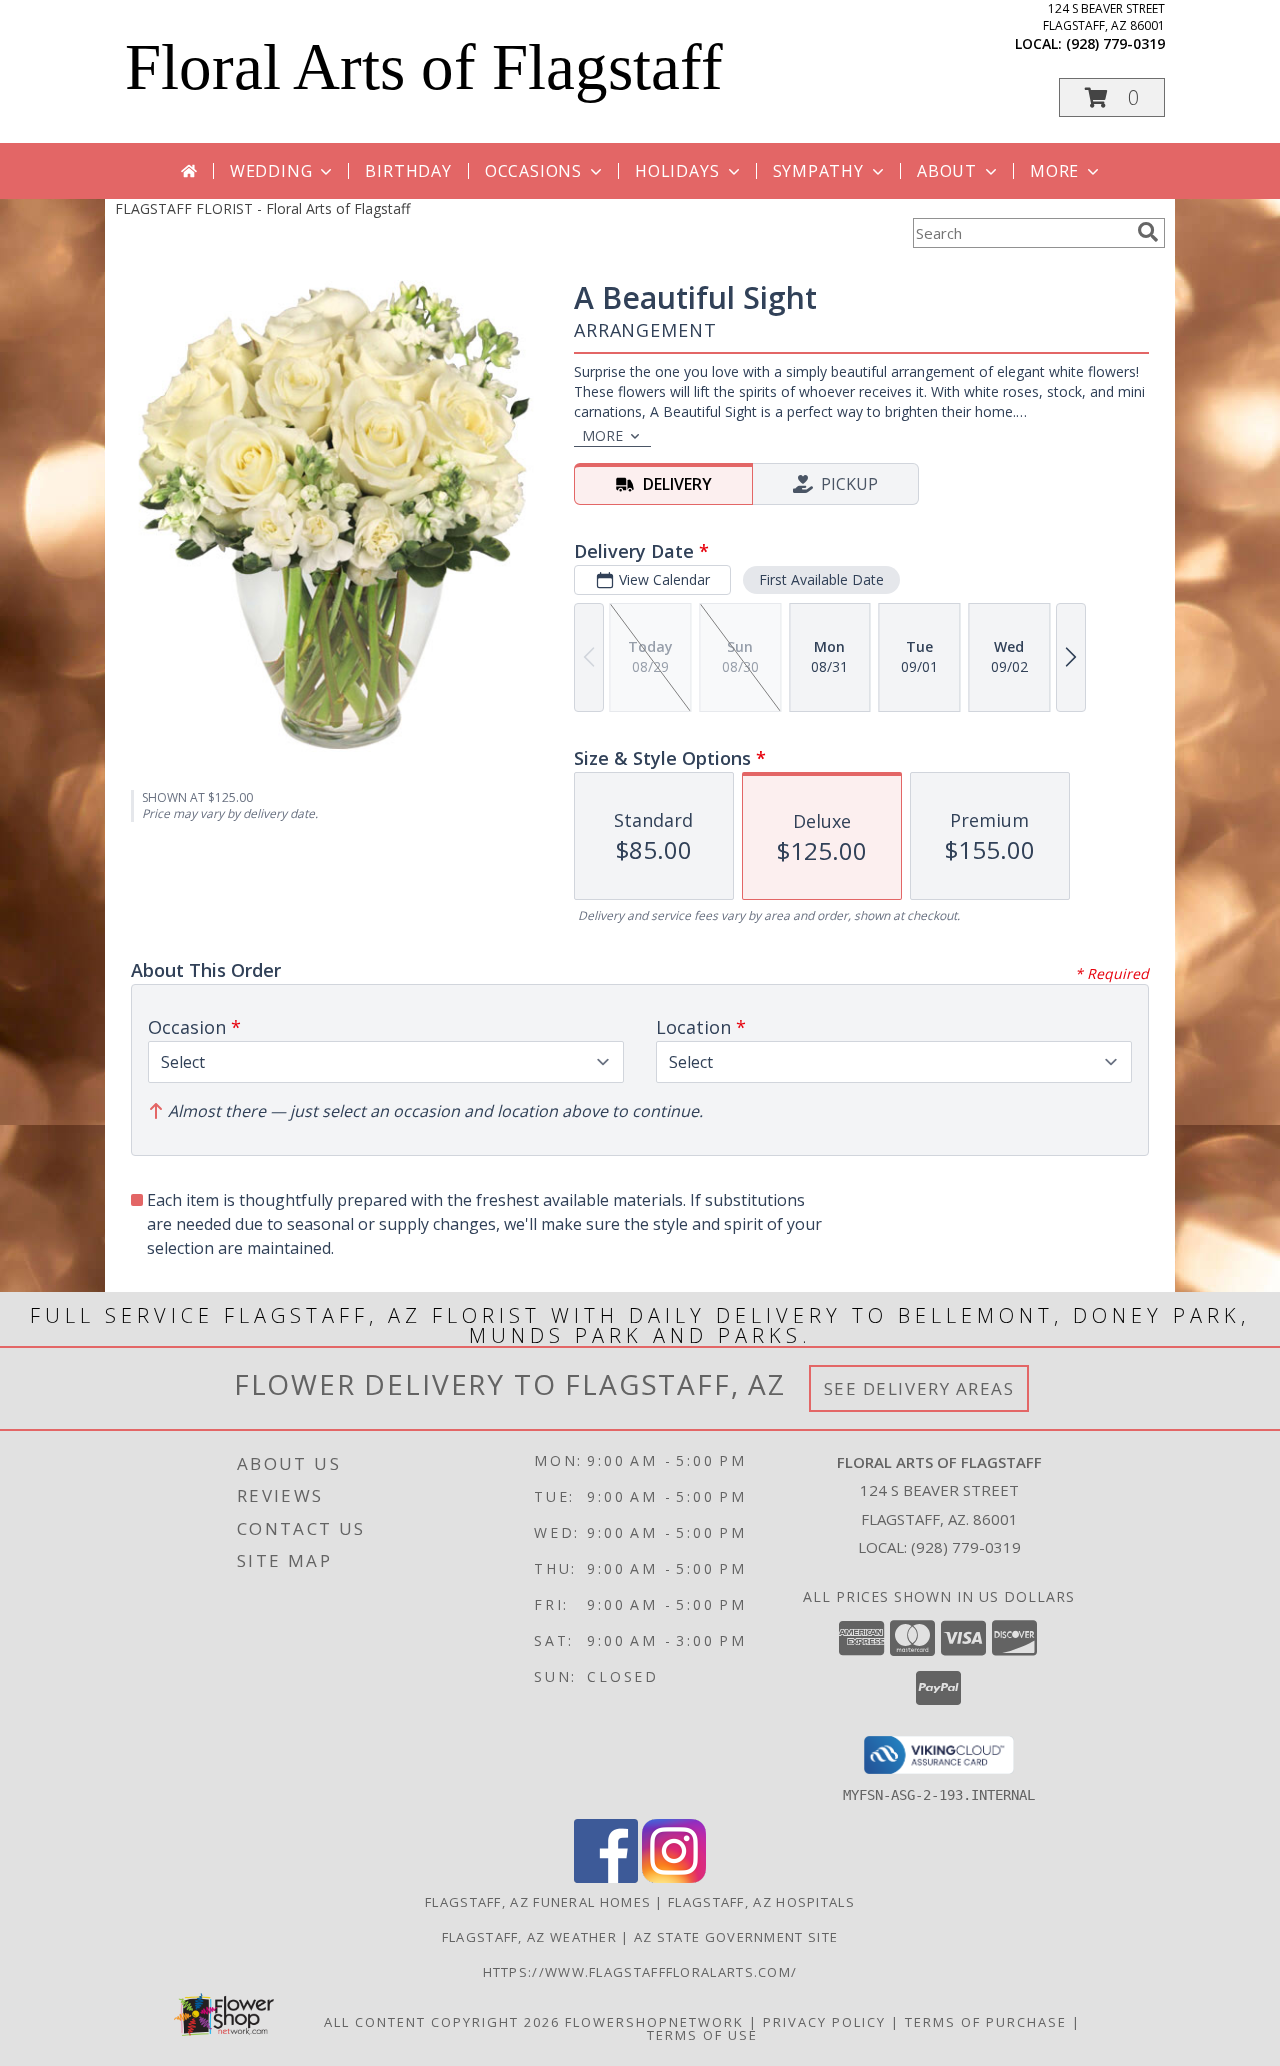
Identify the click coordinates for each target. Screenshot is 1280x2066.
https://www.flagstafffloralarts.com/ (640, 1972)
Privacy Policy (824, 2022)
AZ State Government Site (736, 1937)
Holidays (677, 171)
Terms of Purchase (986, 2022)
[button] (1112, 97)
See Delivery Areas (919, 1388)
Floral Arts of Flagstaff (424, 67)
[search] (1148, 232)
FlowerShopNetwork (654, 2022)
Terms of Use (702, 2035)
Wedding (271, 171)
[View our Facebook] (606, 1877)
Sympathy (818, 171)
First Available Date (821, 579)
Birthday (408, 171)
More (1054, 171)
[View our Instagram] (674, 1877)
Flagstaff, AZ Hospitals (761, 1902)
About (947, 171)
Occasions (533, 171)
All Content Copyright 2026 (442, 2022)
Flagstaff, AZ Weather (529, 1937)
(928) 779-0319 (1115, 43)
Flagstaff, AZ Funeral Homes (538, 1902)
